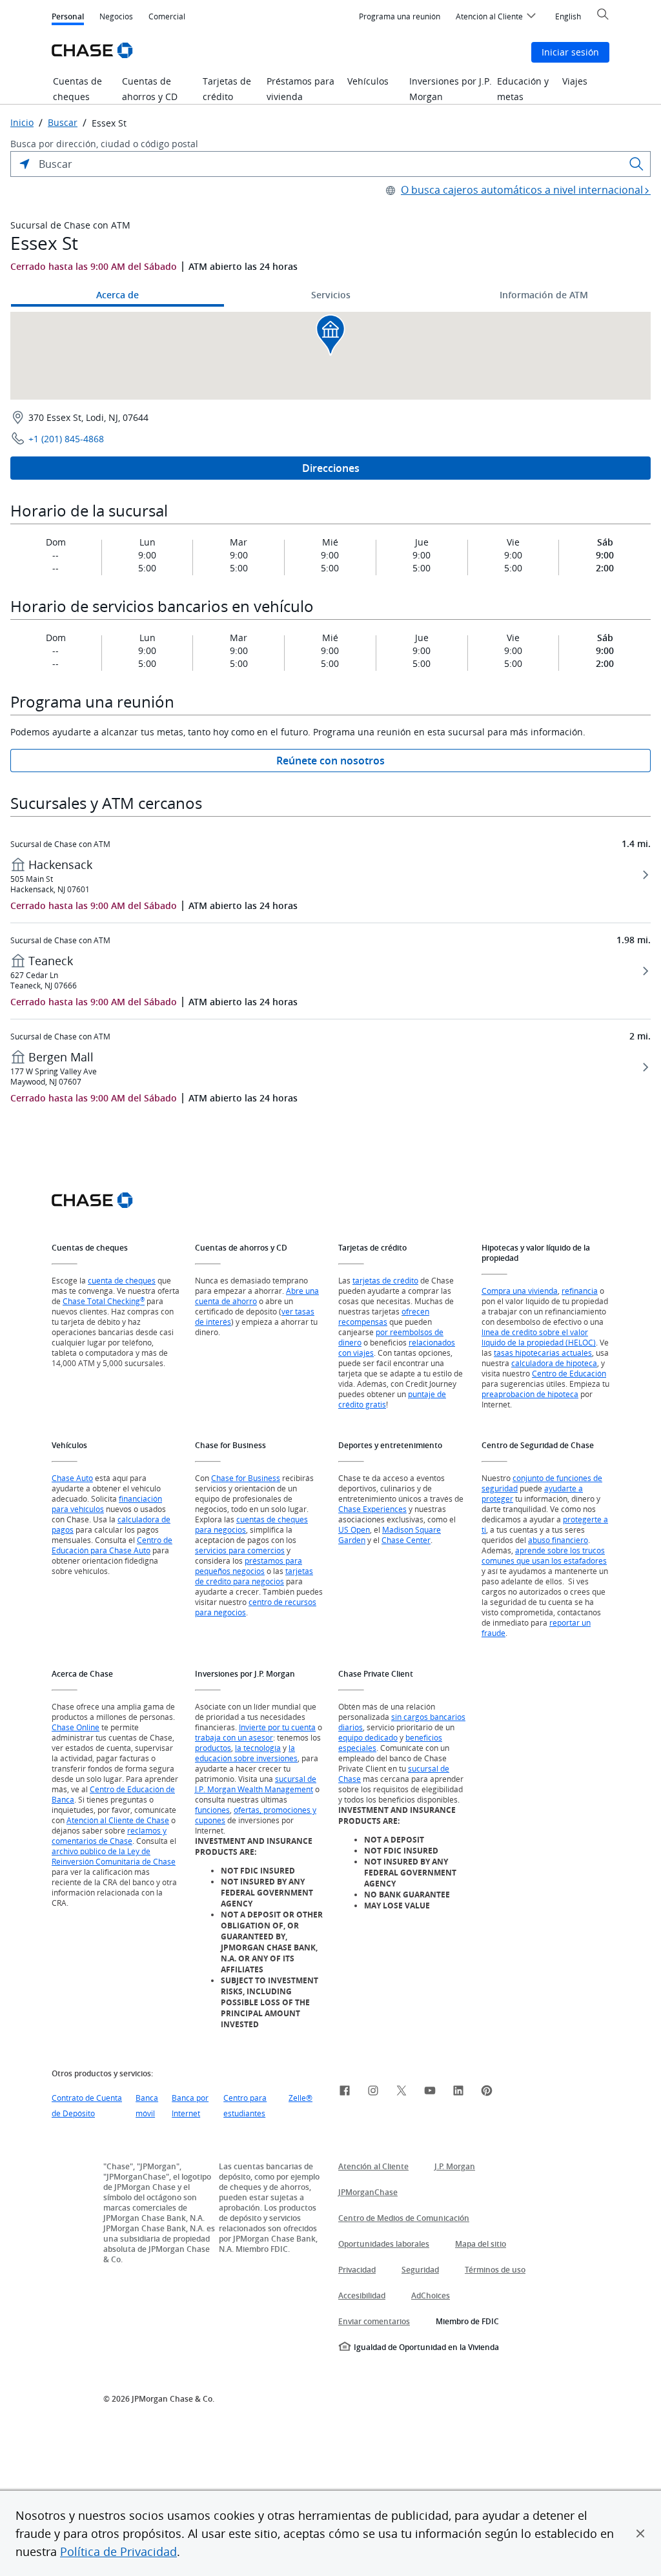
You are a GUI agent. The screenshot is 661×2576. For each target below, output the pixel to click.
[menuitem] (400, 17)
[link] (345, 2092)
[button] (640, 2533)
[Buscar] (636, 164)
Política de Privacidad (118, 2551)
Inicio (22, 123)
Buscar (63, 123)
